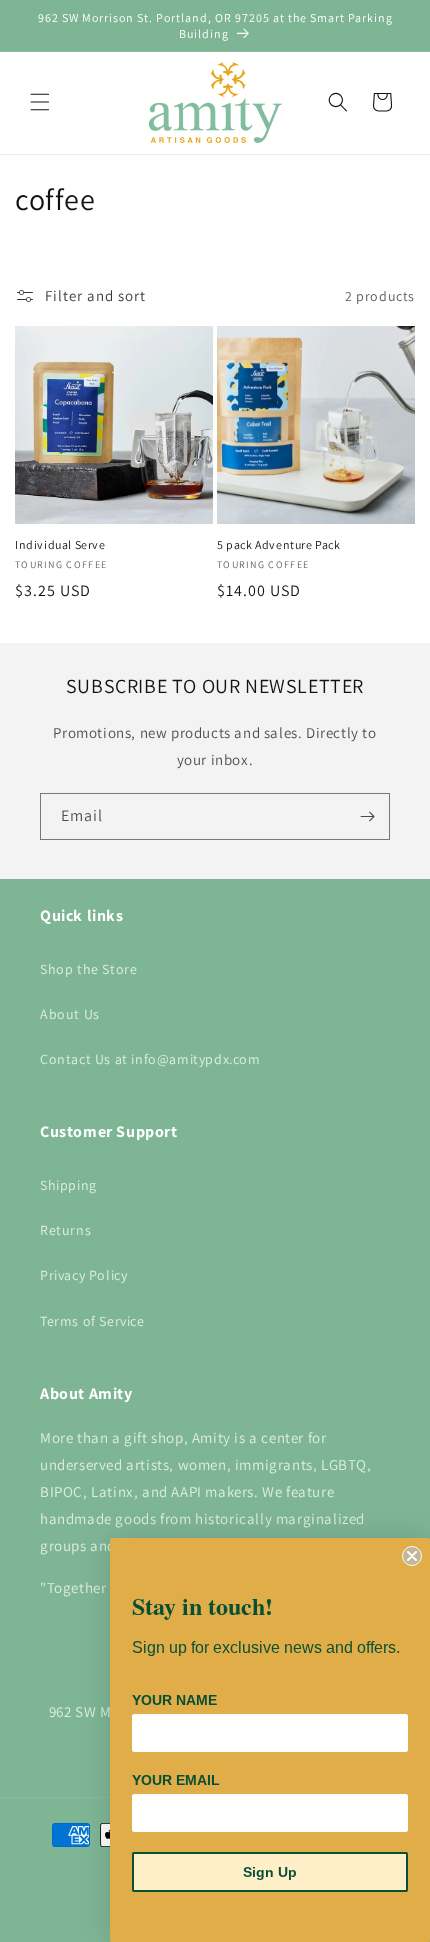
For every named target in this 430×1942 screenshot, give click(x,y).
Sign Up (270, 1872)
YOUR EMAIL (176, 1780)
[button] (40, 102)
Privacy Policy (83, 1275)
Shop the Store (88, 969)
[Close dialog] (412, 1556)
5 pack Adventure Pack (279, 544)
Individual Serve (60, 544)
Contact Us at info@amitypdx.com (150, 1059)
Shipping (68, 1185)
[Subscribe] (367, 816)
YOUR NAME (174, 1700)
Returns (65, 1230)
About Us (70, 1014)
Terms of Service (92, 1321)
